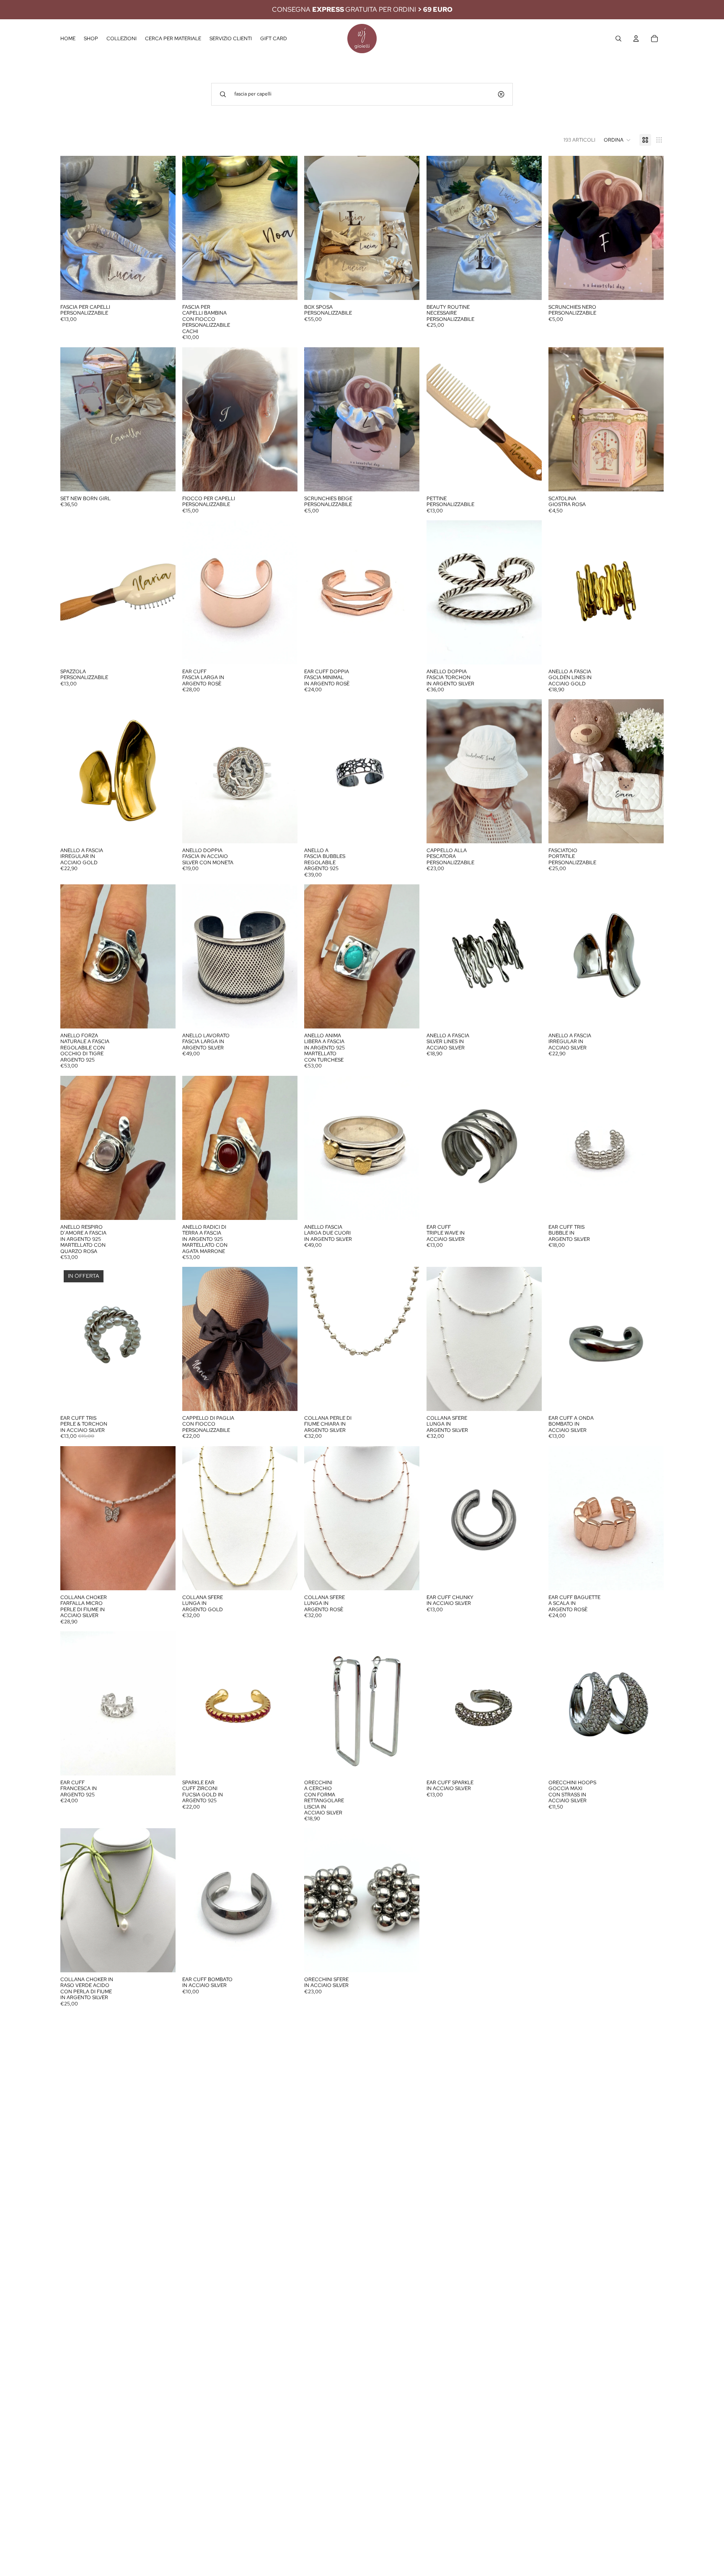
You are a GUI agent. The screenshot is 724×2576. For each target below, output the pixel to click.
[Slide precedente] (317, 228)
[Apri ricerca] (618, 39)
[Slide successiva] (407, 228)
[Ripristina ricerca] (501, 94)
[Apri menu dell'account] (636, 39)
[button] (617, 140)
